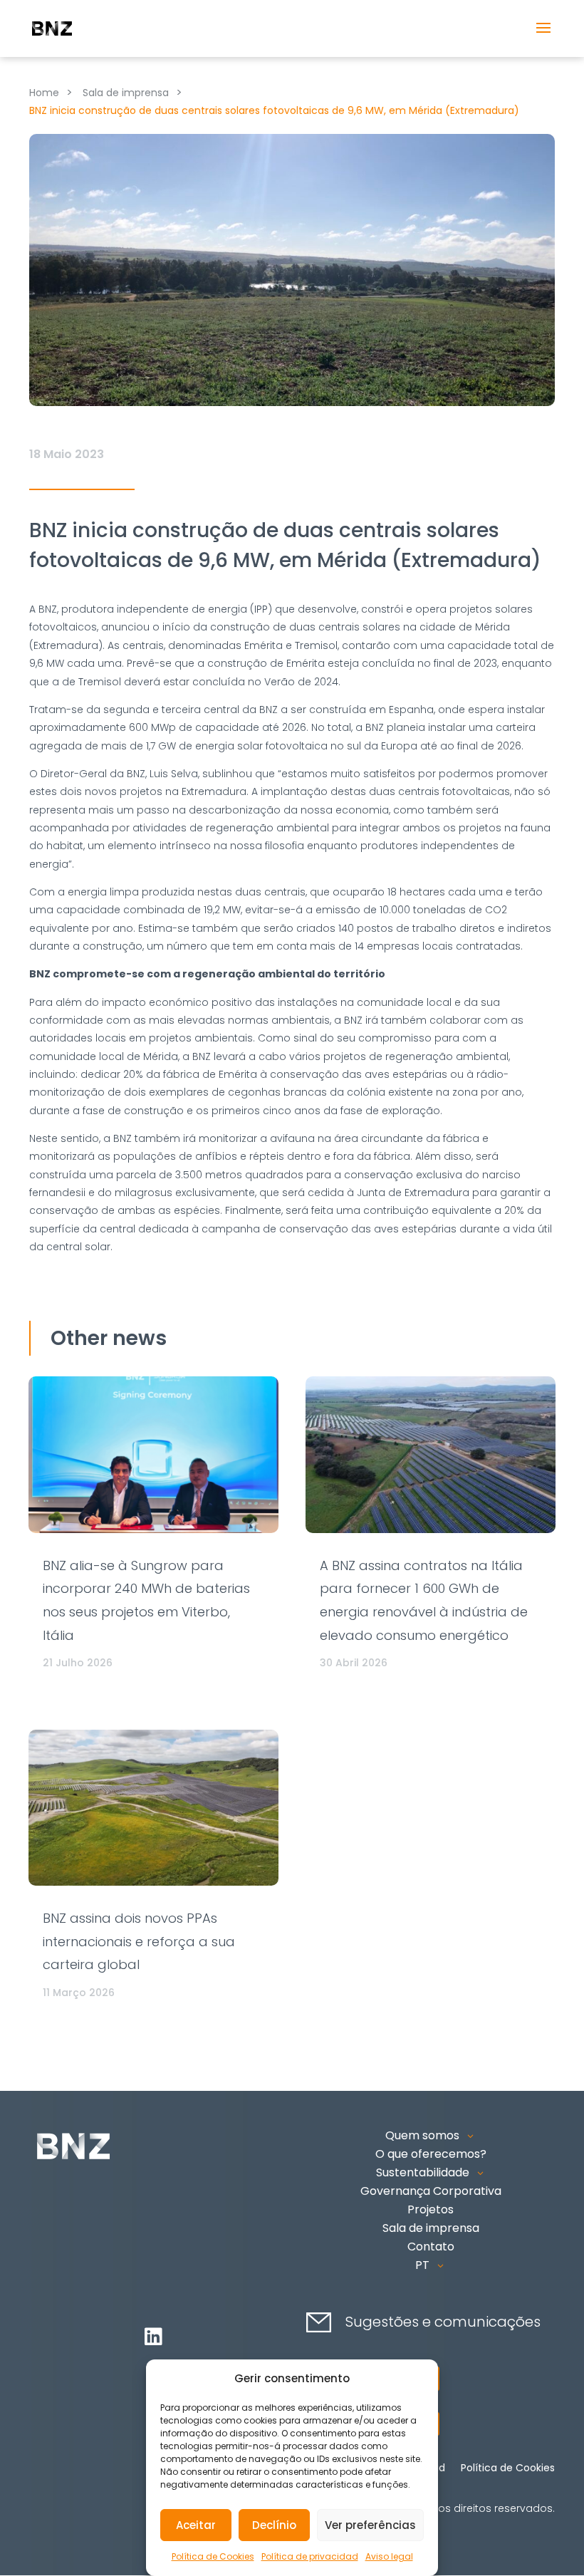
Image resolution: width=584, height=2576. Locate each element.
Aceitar (196, 2525)
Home (44, 93)
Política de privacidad (310, 2556)
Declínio (274, 2525)
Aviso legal (389, 2556)
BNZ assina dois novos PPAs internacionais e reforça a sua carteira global (139, 1941)
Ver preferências (370, 2525)
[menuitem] (431, 2265)
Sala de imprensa (126, 93)
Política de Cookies (213, 2556)
